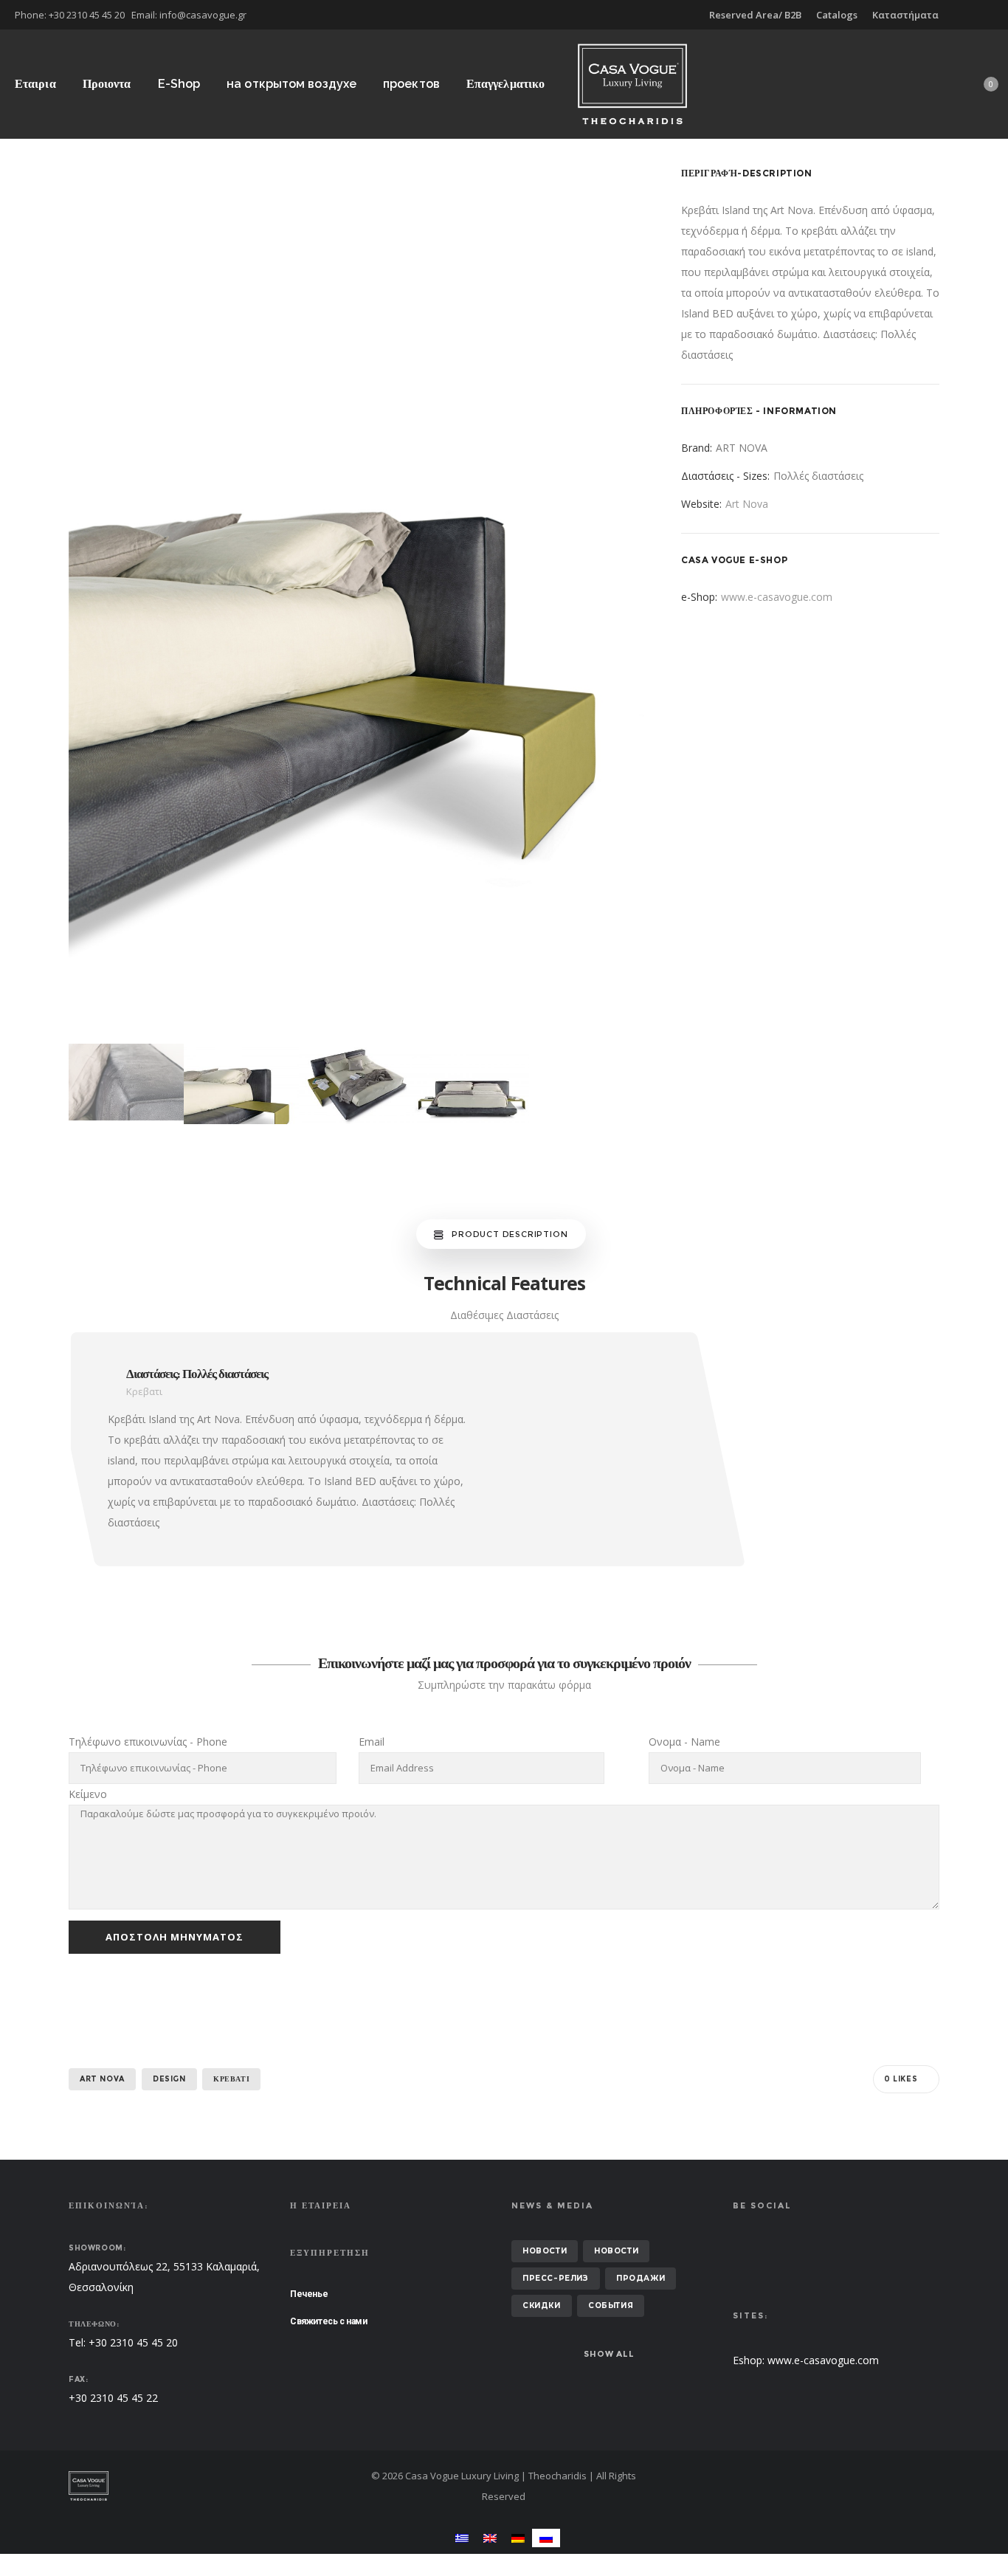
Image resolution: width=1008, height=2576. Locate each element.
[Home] (209, 2486)
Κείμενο (88, 1794)
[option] (356, 601)
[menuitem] (462, 2538)
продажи (641, 2278)
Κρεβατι (231, 2079)
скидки (542, 2305)
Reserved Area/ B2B (755, 15)
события (611, 2305)
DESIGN (169, 2079)
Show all (609, 2354)
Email (372, 1742)
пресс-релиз (556, 2278)
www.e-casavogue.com (777, 597)
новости (545, 2251)
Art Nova (747, 504)
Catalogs (837, 15)
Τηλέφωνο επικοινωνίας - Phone (148, 1742)
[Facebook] (983, 15)
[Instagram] (993, 15)
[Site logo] (632, 84)
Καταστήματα (905, 15)
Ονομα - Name (684, 1742)
